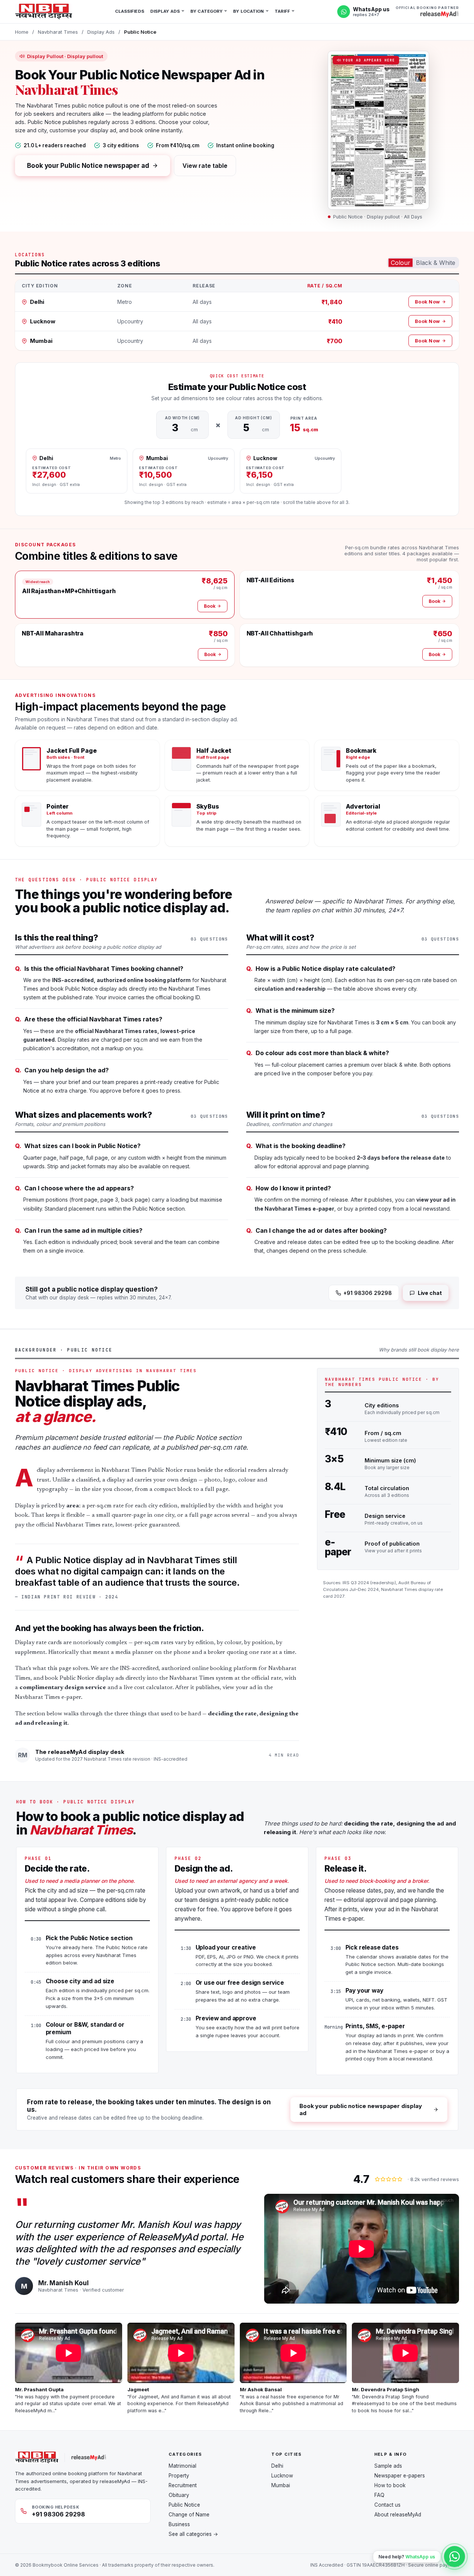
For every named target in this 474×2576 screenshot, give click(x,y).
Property (179, 2476)
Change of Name (189, 2515)
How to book (390, 2485)
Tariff (283, 11)
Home (22, 32)
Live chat (430, 1293)
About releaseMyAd (398, 2515)
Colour (401, 263)
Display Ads (165, 11)
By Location (248, 11)
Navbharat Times (58, 32)
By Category (206, 11)
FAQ (379, 2495)
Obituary (179, 2495)
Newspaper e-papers (400, 2476)
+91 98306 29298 (368, 1293)
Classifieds (130, 11)
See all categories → (193, 2534)
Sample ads (388, 2466)
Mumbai (281, 2485)
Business (179, 2524)
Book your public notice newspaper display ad (361, 2110)
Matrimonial (182, 2466)
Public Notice (184, 2505)
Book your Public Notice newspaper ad (88, 166)
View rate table (205, 166)
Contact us (387, 2505)
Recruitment (183, 2485)
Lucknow (282, 2476)
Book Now (427, 302)
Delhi (277, 2466)
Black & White (436, 263)
